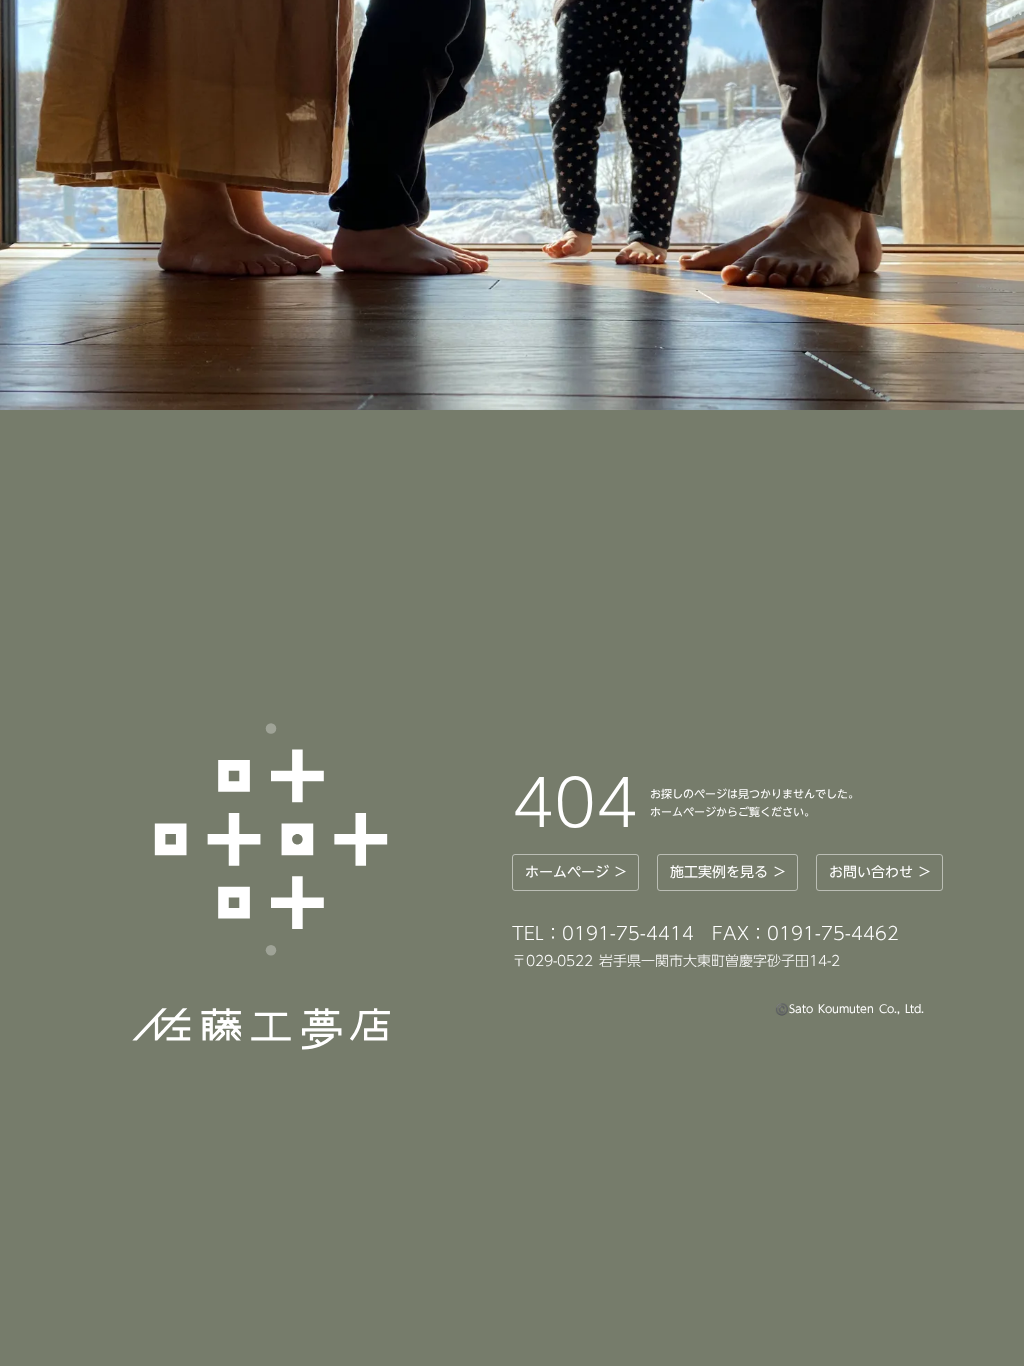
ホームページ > (575, 872)
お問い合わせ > (879, 872)
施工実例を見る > (727, 872)
